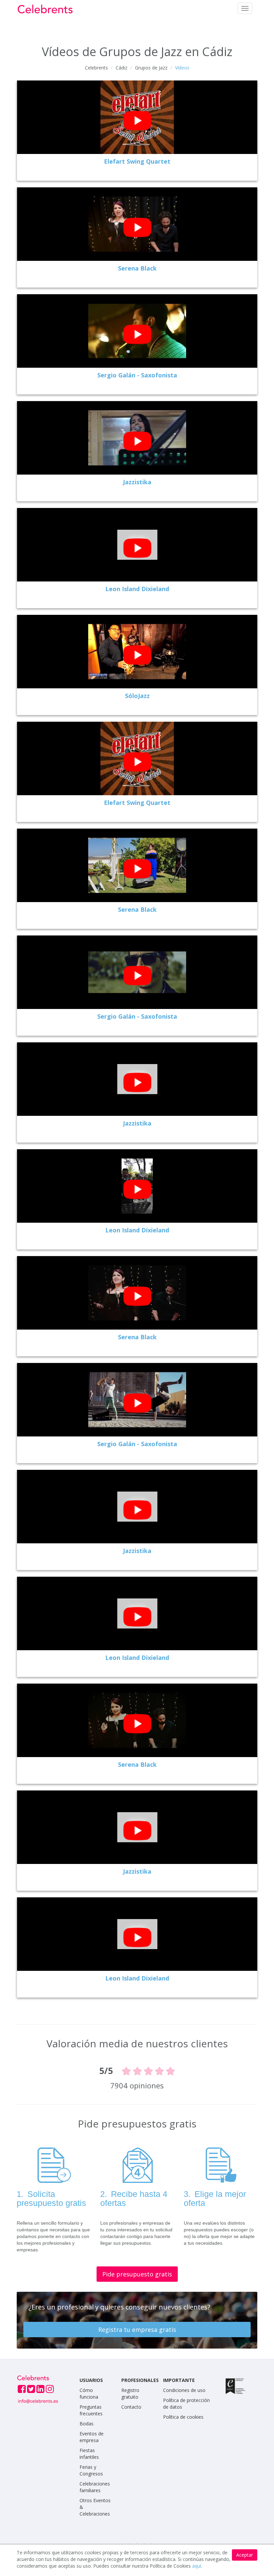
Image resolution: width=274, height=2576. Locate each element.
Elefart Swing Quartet (137, 161)
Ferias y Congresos (91, 2470)
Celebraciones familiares (95, 2487)
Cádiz (121, 68)
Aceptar (245, 2555)
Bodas (87, 2424)
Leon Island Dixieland (137, 589)
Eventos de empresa (92, 2437)
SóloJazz (137, 696)
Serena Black (137, 268)
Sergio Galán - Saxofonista (137, 375)
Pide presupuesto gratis (137, 2274)
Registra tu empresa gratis (137, 2330)
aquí (197, 2566)
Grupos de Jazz (151, 68)
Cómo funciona (89, 2393)
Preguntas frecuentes (91, 2410)
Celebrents (96, 68)
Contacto (131, 2407)
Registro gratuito (130, 2393)
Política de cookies (183, 2417)
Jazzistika (137, 482)
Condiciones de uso (184, 2390)
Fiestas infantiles (89, 2454)
